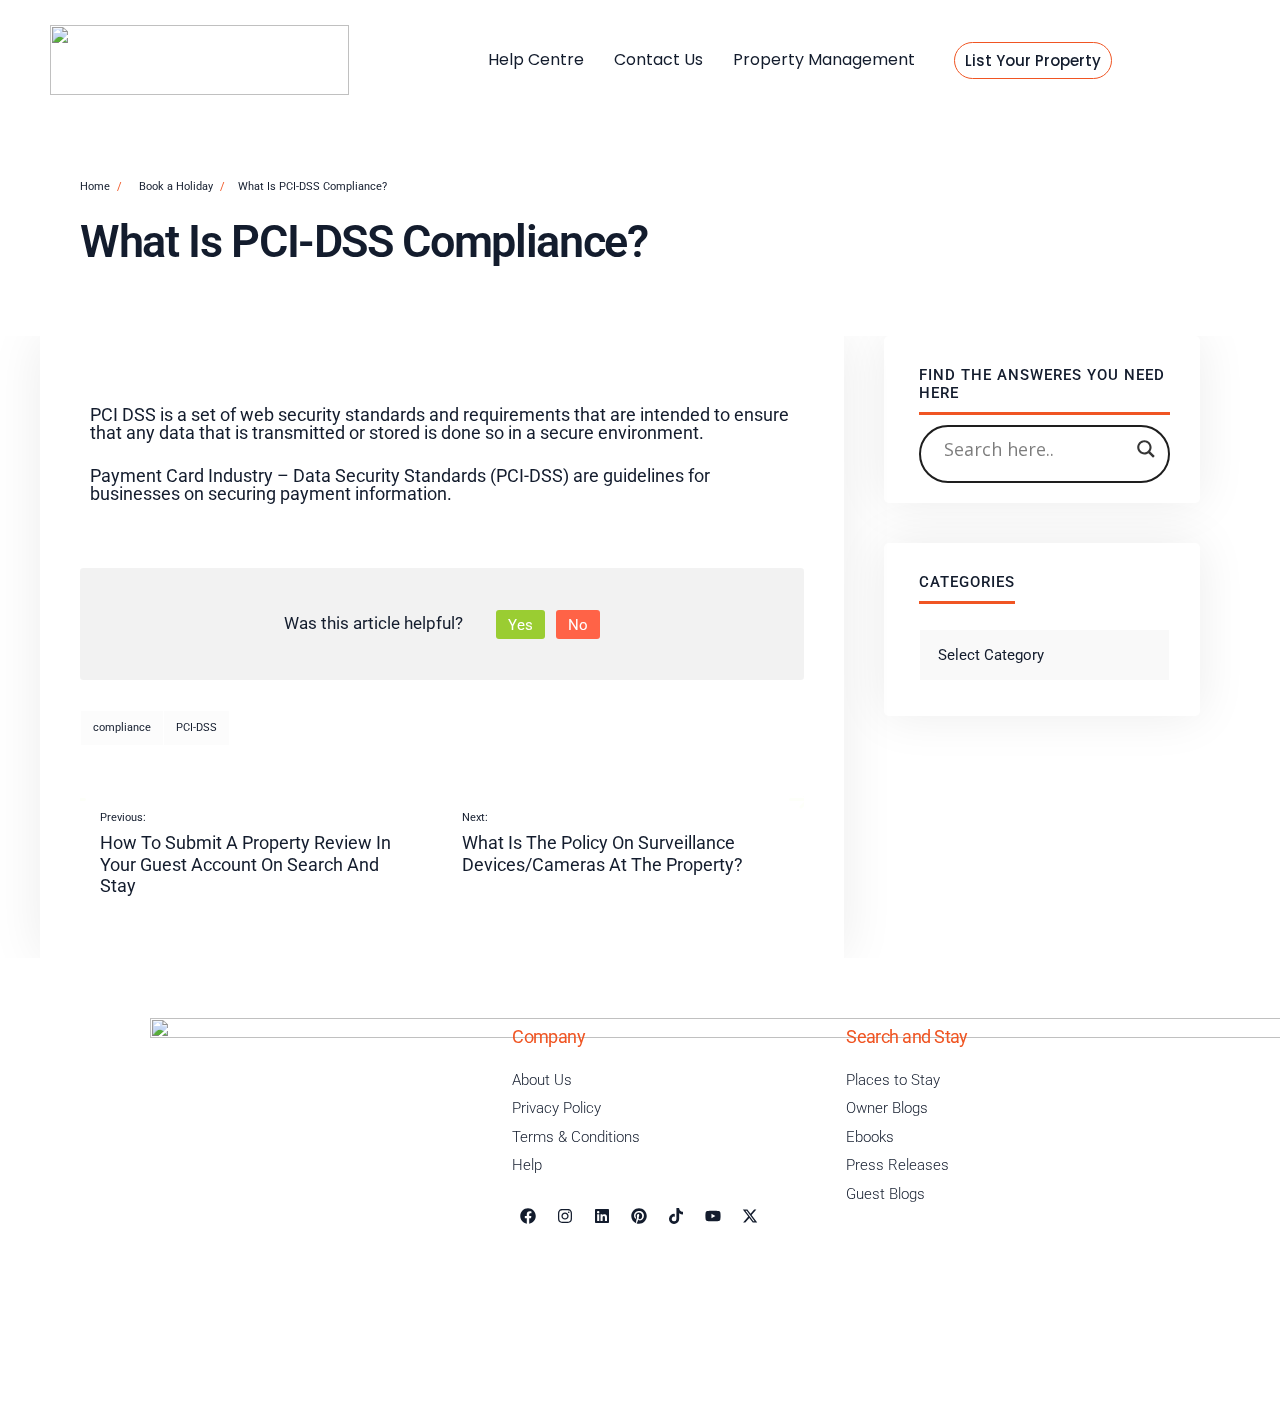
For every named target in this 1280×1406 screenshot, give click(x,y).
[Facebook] (528, 1216)
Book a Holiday (176, 186)
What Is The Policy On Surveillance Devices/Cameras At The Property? (602, 843)
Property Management (824, 59)
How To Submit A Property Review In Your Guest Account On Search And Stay (245, 853)
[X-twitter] (750, 1216)
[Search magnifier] (1146, 449)
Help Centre (536, 59)
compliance (122, 727)
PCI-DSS (196, 727)
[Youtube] (713, 1216)
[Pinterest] (639, 1216)
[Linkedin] (602, 1216)
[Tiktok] (676, 1216)
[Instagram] (565, 1216)
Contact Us (658, 59)
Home (95, 186)
